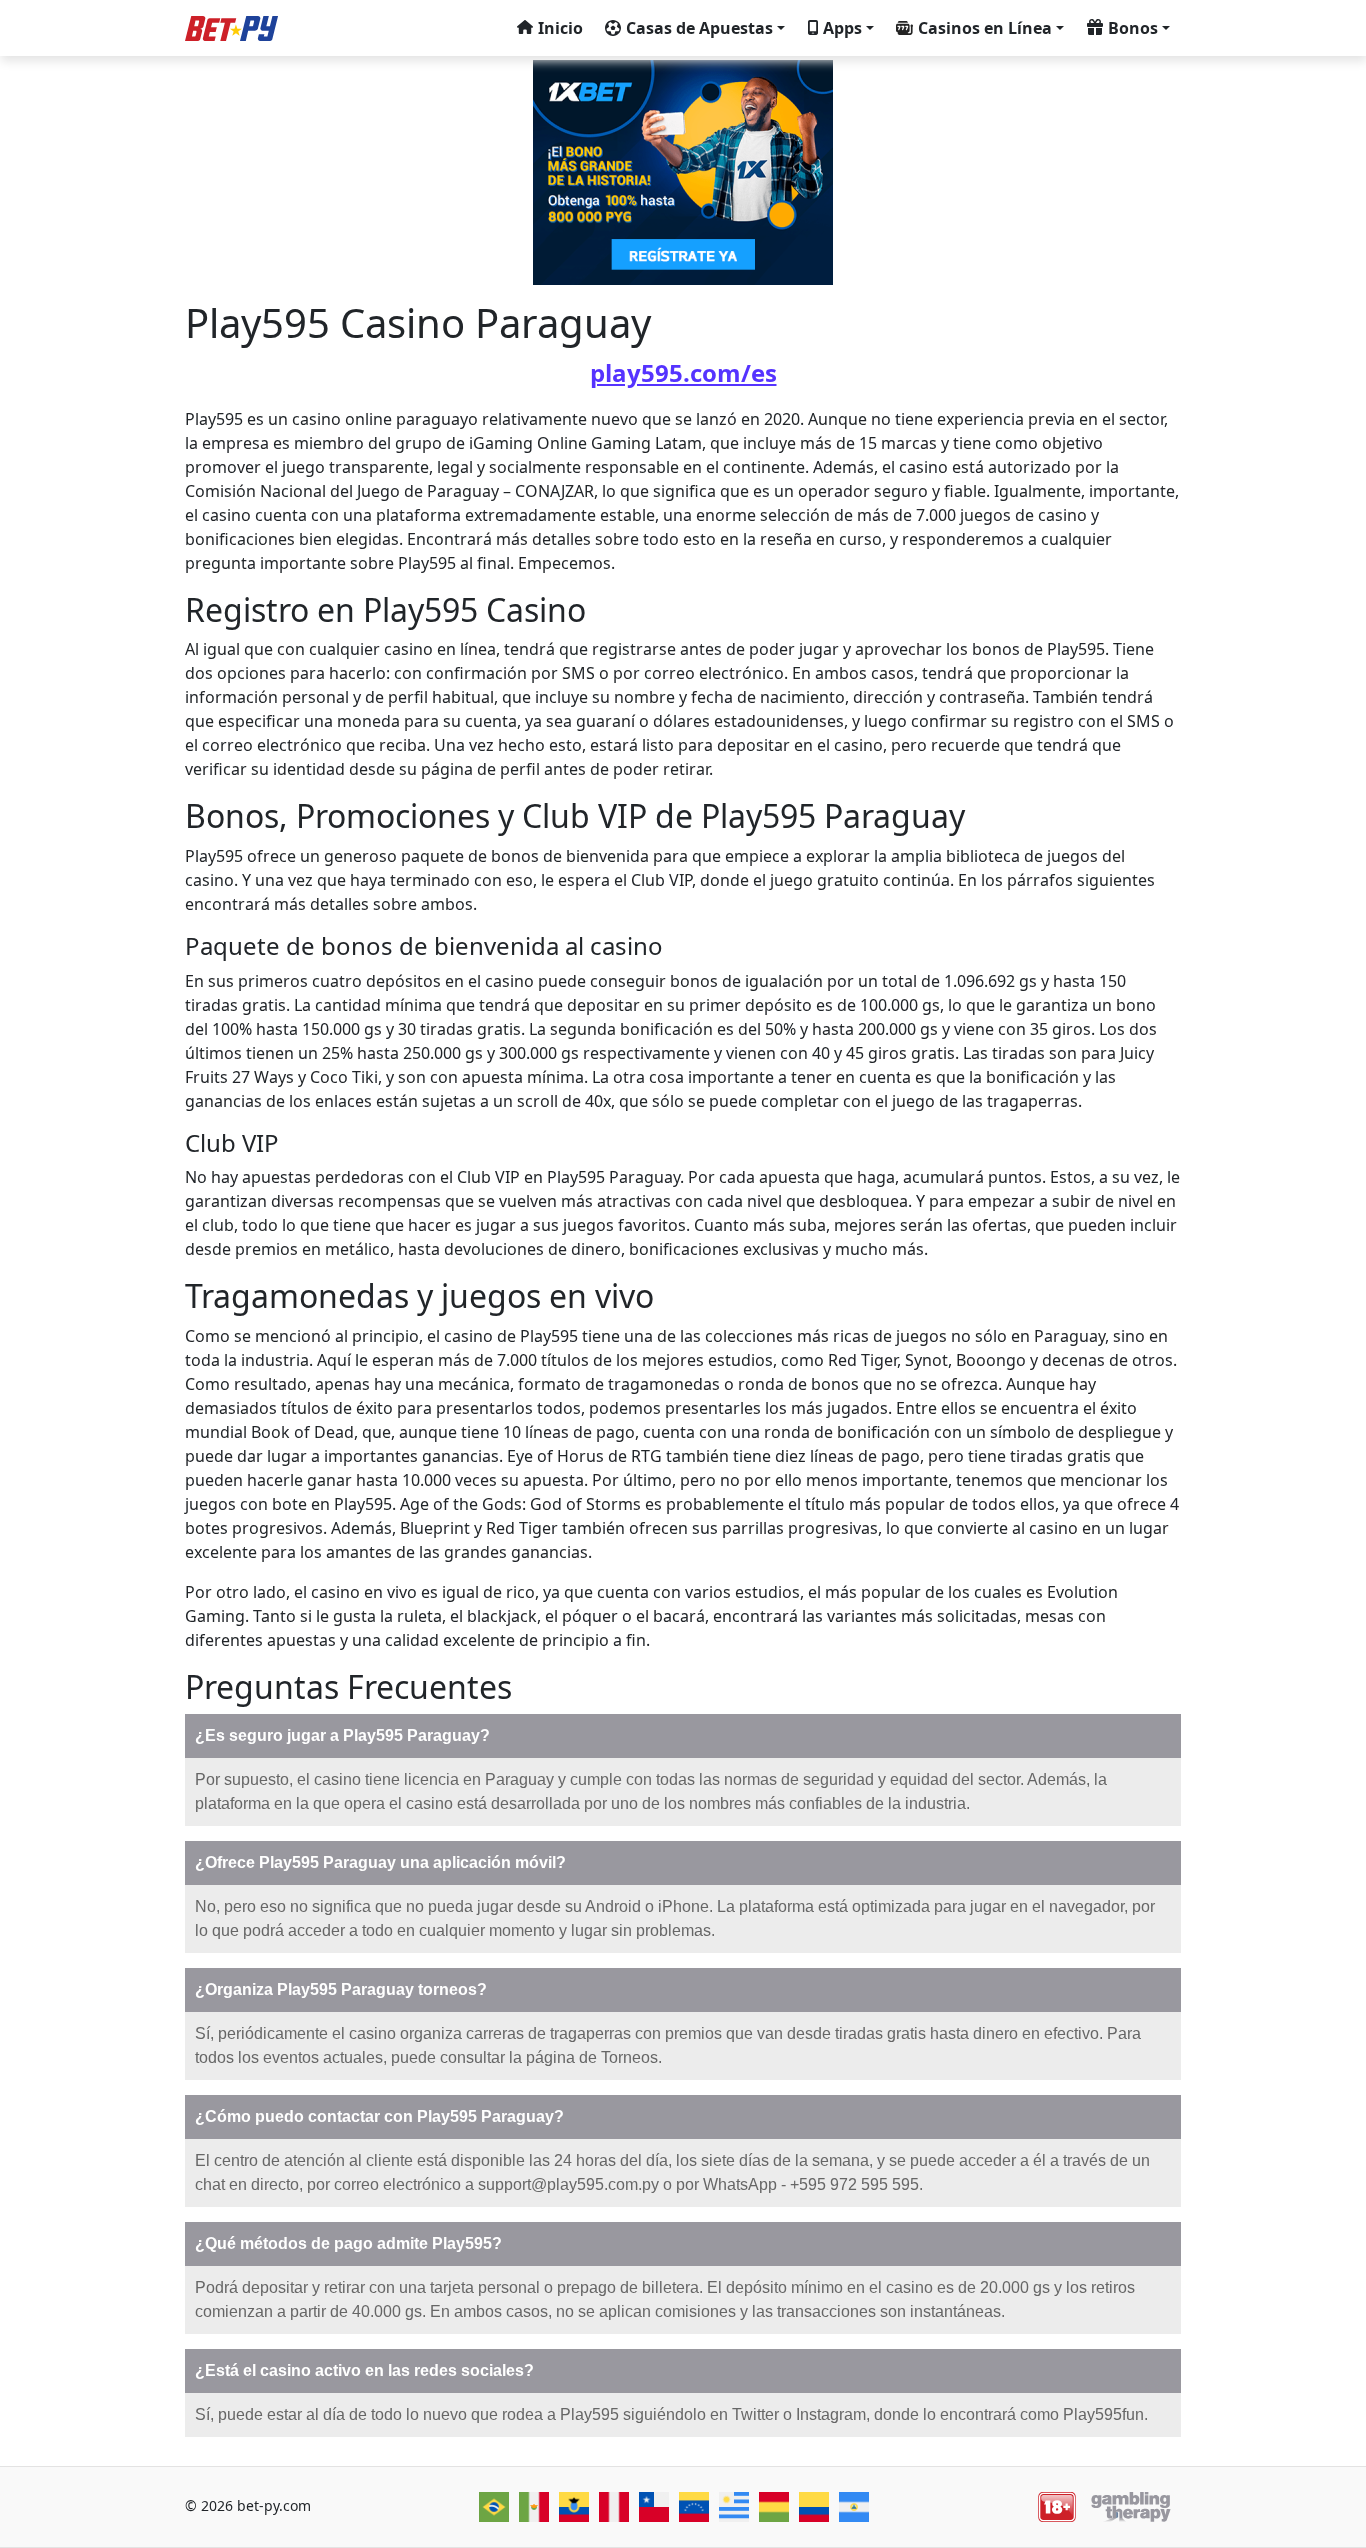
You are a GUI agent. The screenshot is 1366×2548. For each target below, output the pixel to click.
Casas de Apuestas (699, 28)
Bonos (1133, 28)
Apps (842, 28)
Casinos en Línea (985, 28)
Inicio (560, 28)
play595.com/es (683, 372)
